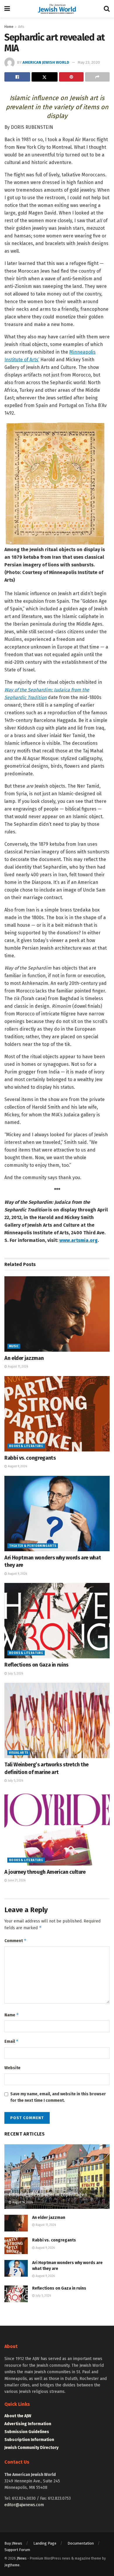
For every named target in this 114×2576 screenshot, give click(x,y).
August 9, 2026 (17, 1466)
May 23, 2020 (89, 62)
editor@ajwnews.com (24, 2505)
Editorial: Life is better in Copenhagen (48, 2195)
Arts (21, 27)
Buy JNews (13, 2543)
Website (12, 2068)
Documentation (81, 2543)
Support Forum (17, 2550)
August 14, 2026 (22, 2202)
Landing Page (45, 2543)
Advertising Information (28, 2424)
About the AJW (18, 2416)
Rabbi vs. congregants (30, 1458)
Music (14, 1346)
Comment (15, 1941)
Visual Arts (19, 1753)
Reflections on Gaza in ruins (36, 1665)
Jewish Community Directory (31, 2448)
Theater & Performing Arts (33, 1546)
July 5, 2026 (15, 1674)
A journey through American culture (45, 1872)
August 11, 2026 (18, 1367)
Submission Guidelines (27, 2432)
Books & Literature (26, 1446)
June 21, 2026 (16, 1880)
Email (12, 2041)
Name (12, 2015)
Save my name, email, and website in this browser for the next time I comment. (58, 2097)
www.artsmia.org (78, 1240)
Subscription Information (29, 2440)
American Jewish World (46, 62)
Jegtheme (12, 2565)
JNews (22, 2558)
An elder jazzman (24, 1358)
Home (9, 27)
